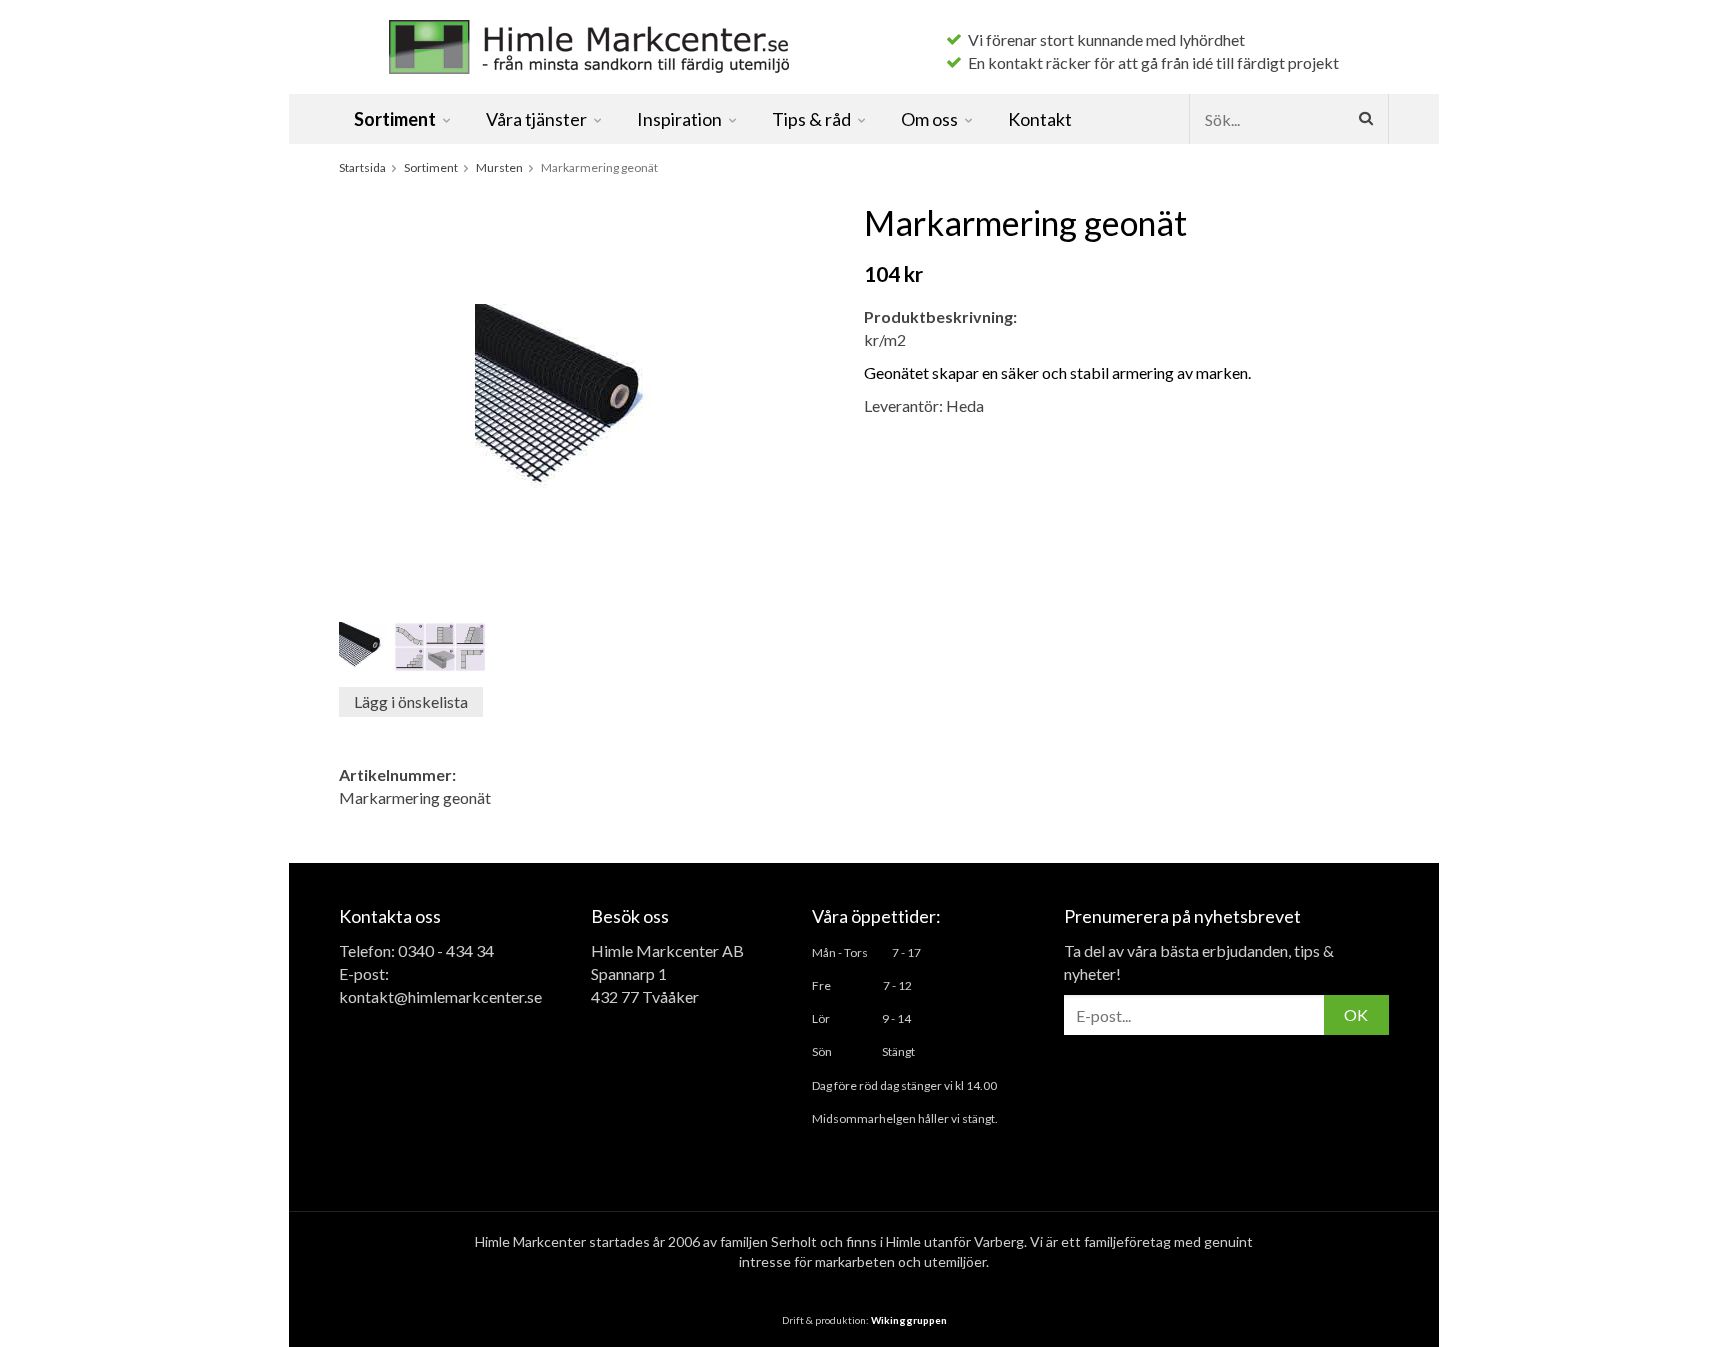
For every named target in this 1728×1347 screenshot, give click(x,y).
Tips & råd (811, 119)
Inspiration (679, 119)
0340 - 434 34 (446, 950)
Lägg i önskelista (411, 701)
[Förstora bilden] (575, 401)
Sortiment (395, 119)
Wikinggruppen (909, 1320)
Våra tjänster (536, 119)
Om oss (929, 119)
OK (1356, 1014)
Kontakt (1040, 119)
